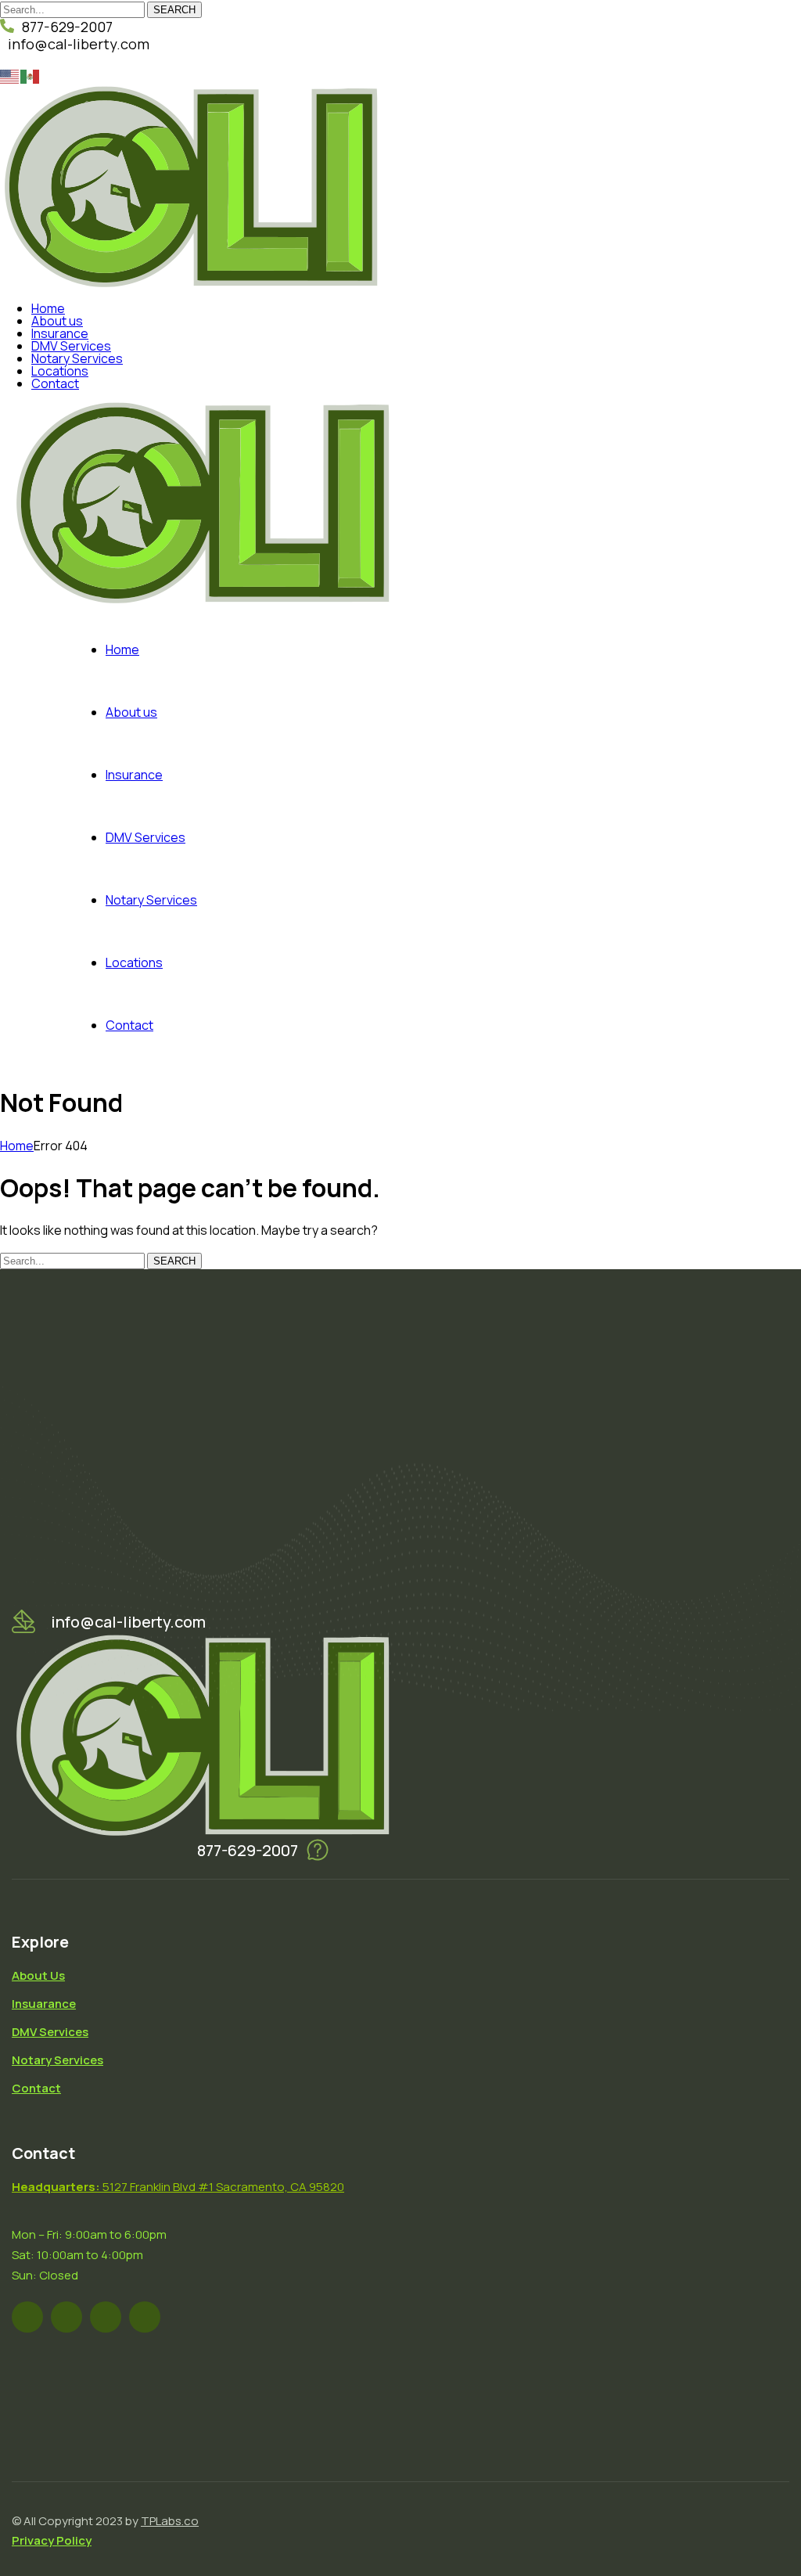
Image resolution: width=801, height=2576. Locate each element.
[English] (10, 75)
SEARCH (174, 10)
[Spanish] (31, 75)
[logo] (190, 283)
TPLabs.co (170, 2521)
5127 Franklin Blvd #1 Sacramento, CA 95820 (178, 2187)
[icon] (27, 2317)
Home (17, 1146)
